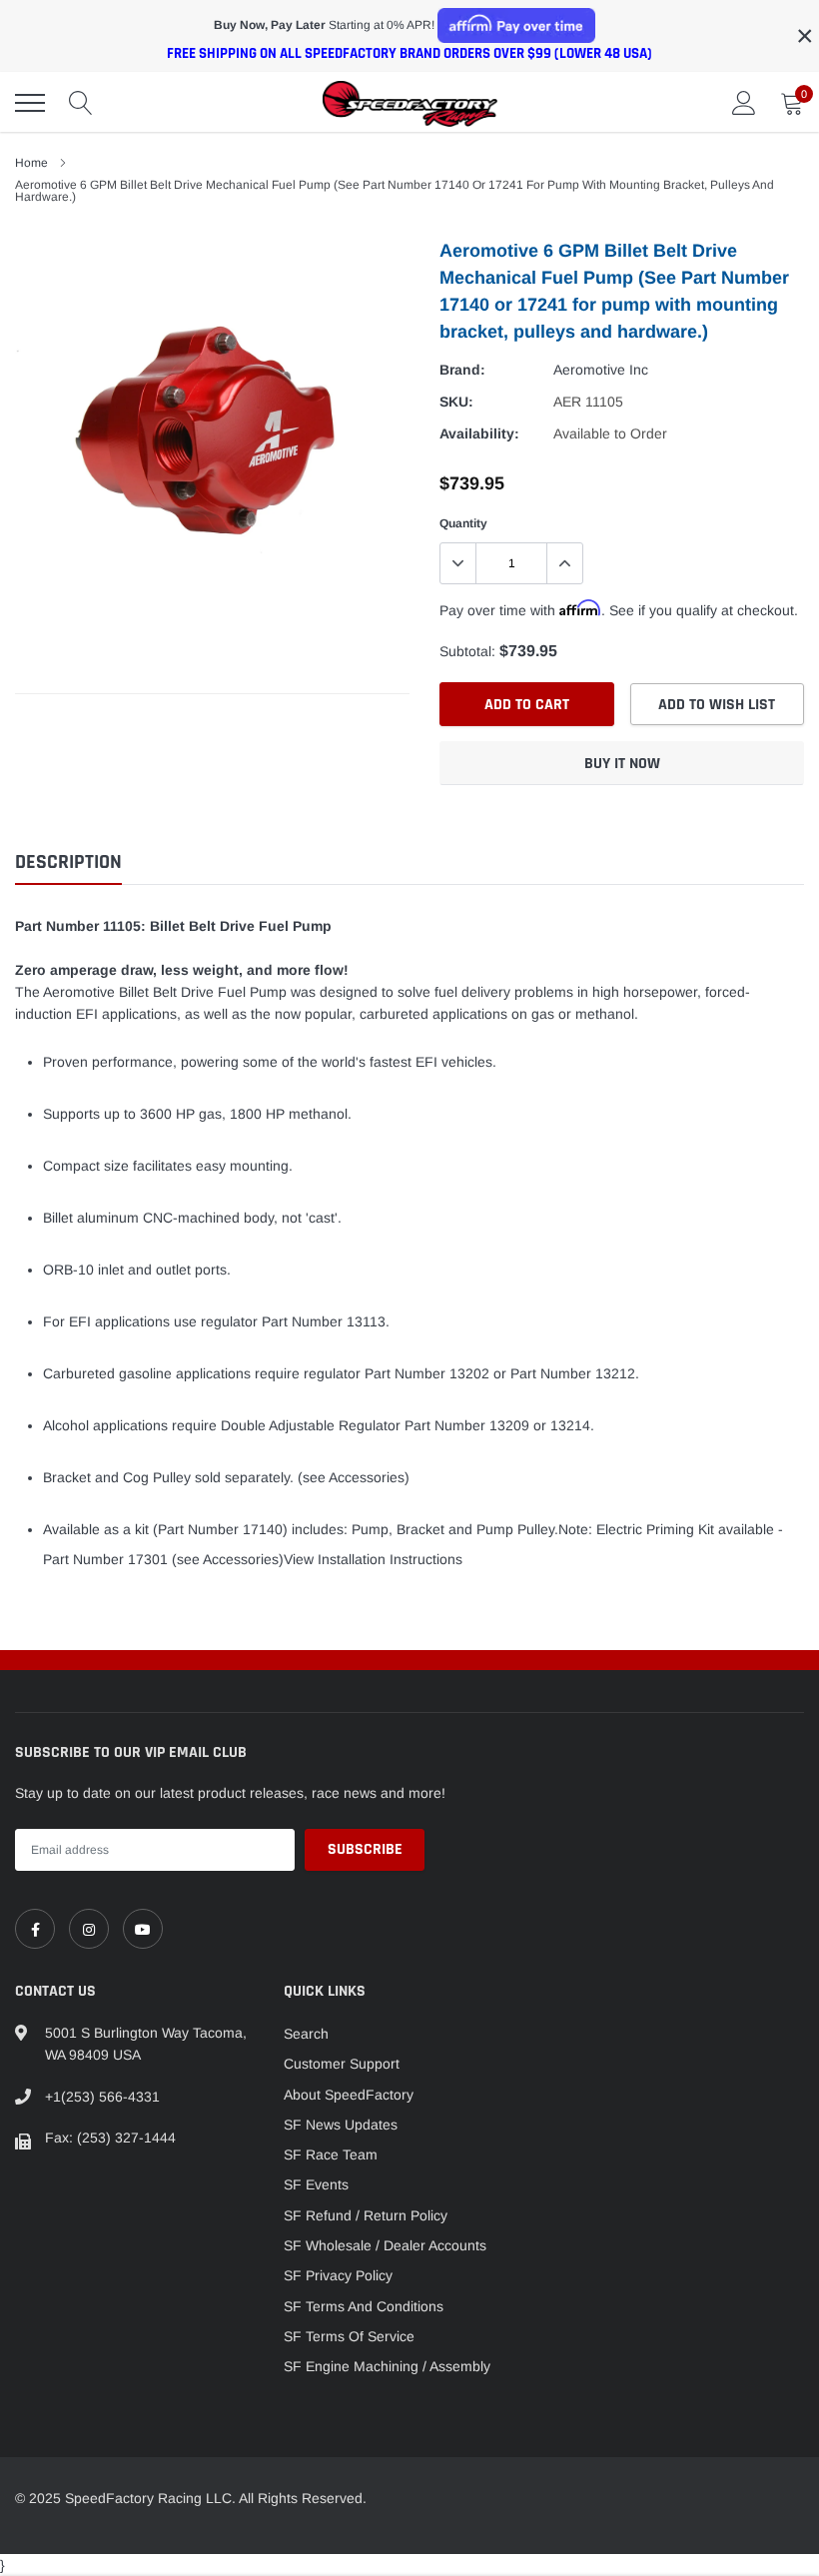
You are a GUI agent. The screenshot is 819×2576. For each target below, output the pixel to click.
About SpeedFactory (349, 2095)
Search (306, 2034)
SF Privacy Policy (338, 2275)
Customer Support (342, 2064)
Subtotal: (467, 651)
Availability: (479, 433)
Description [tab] (68, 862)
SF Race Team (331, 2154)
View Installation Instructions (373, 1559)
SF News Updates (341, 2125)
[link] (35, 1929)
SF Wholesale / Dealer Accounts (385, 2245)
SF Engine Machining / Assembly (387, 2366)
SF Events (316, 2184)
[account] (744, 103)
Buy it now (622, 764)
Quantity (463, 523)
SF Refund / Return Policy (366, 2215)
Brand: (462, 370)
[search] (81, 103)
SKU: (456, 402)
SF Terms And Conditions (364, 2306)
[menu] (30, 103)
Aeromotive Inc (601, 370)
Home (31, 163)
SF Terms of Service (349, 2336)
